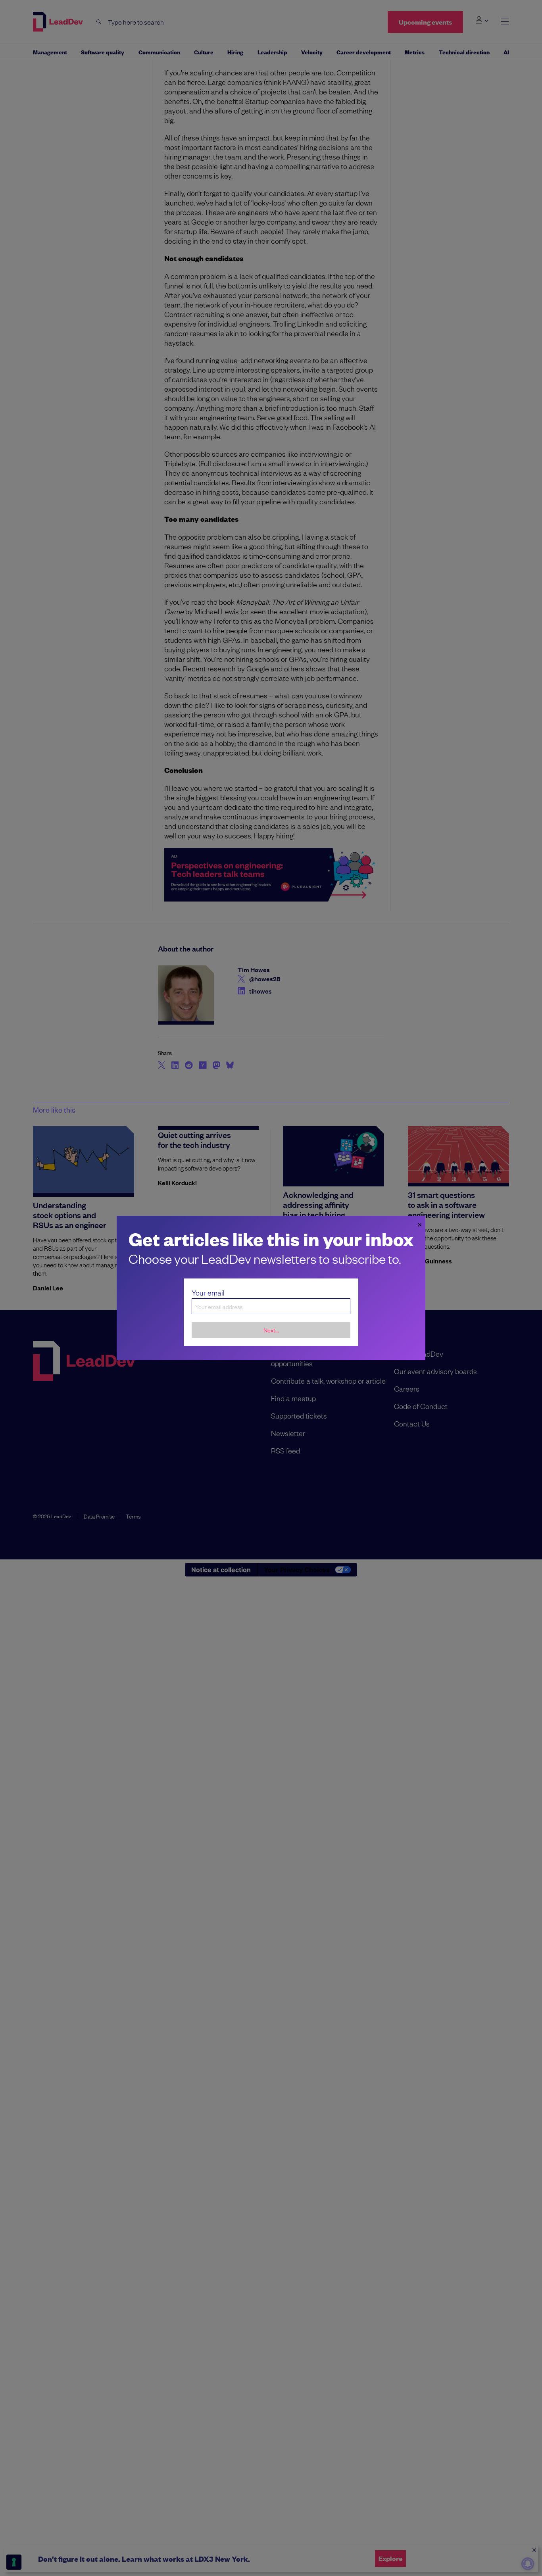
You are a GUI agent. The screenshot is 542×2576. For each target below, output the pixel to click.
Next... (271, 1330)
